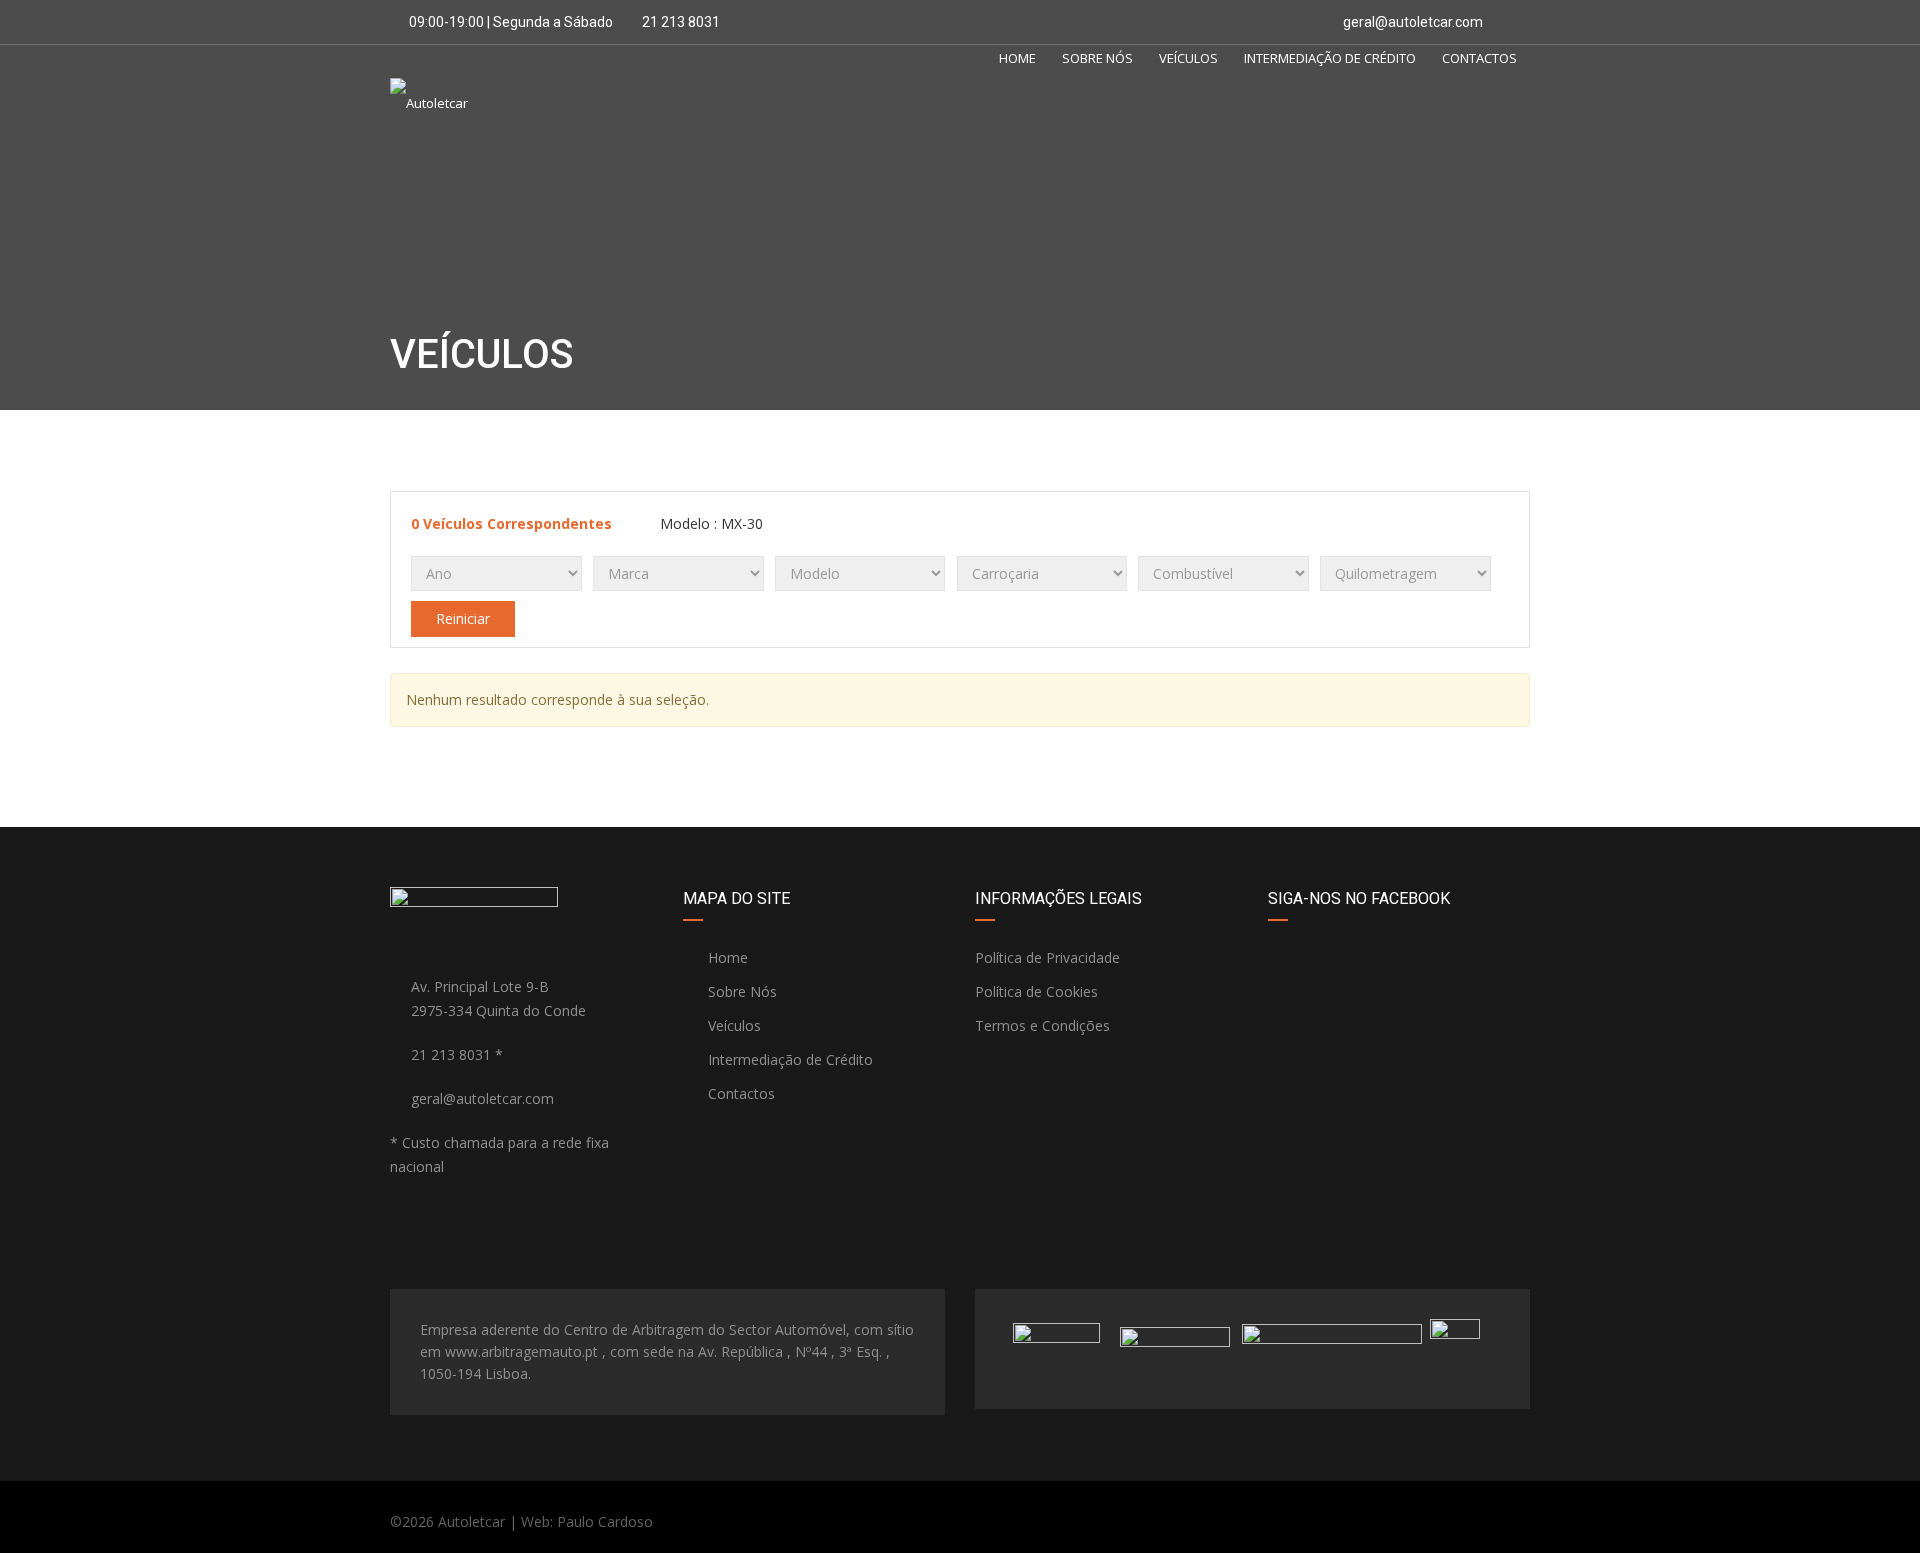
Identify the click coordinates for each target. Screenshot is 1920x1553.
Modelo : (709, 523)
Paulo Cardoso (605, 1521)
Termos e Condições (1042, 1025)
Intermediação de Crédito (1330, 58)
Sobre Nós (1097, 58)
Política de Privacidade (1047, 957)
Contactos (1479, 58)
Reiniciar (463, 618)
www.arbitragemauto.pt (521, 1351)
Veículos (1188, 58)
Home (1017, 58)
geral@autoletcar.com (1413, 22)
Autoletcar (471, 1521)
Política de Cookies (1036, 991)
